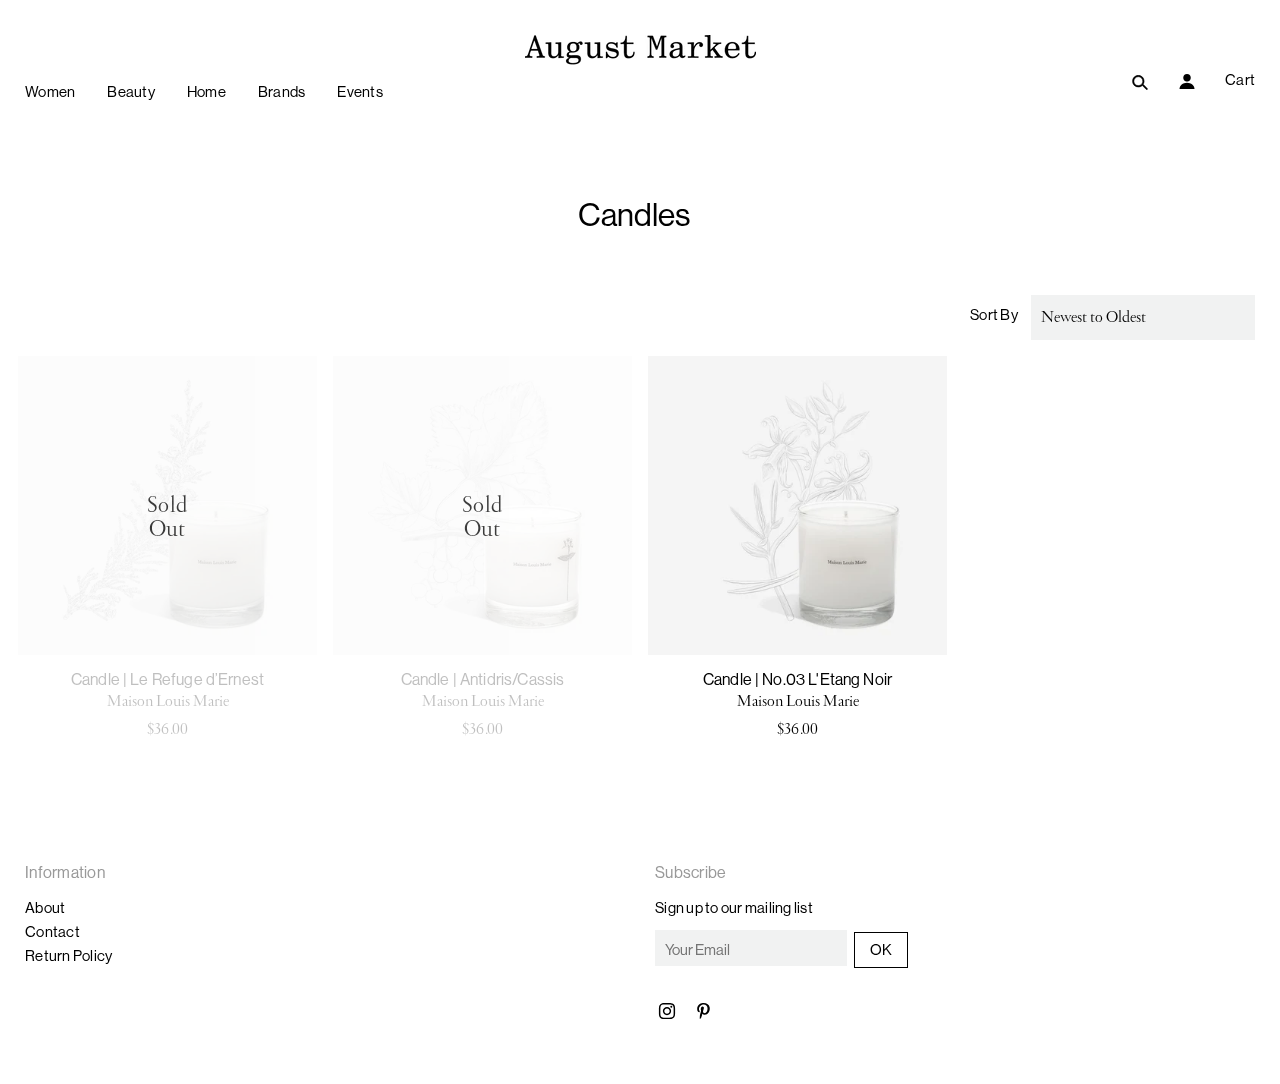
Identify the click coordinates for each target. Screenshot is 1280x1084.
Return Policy (68, 955)
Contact (52, 931)
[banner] (640, 47)
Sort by (994, 314)
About (45, 907)
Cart (1240, 79)
